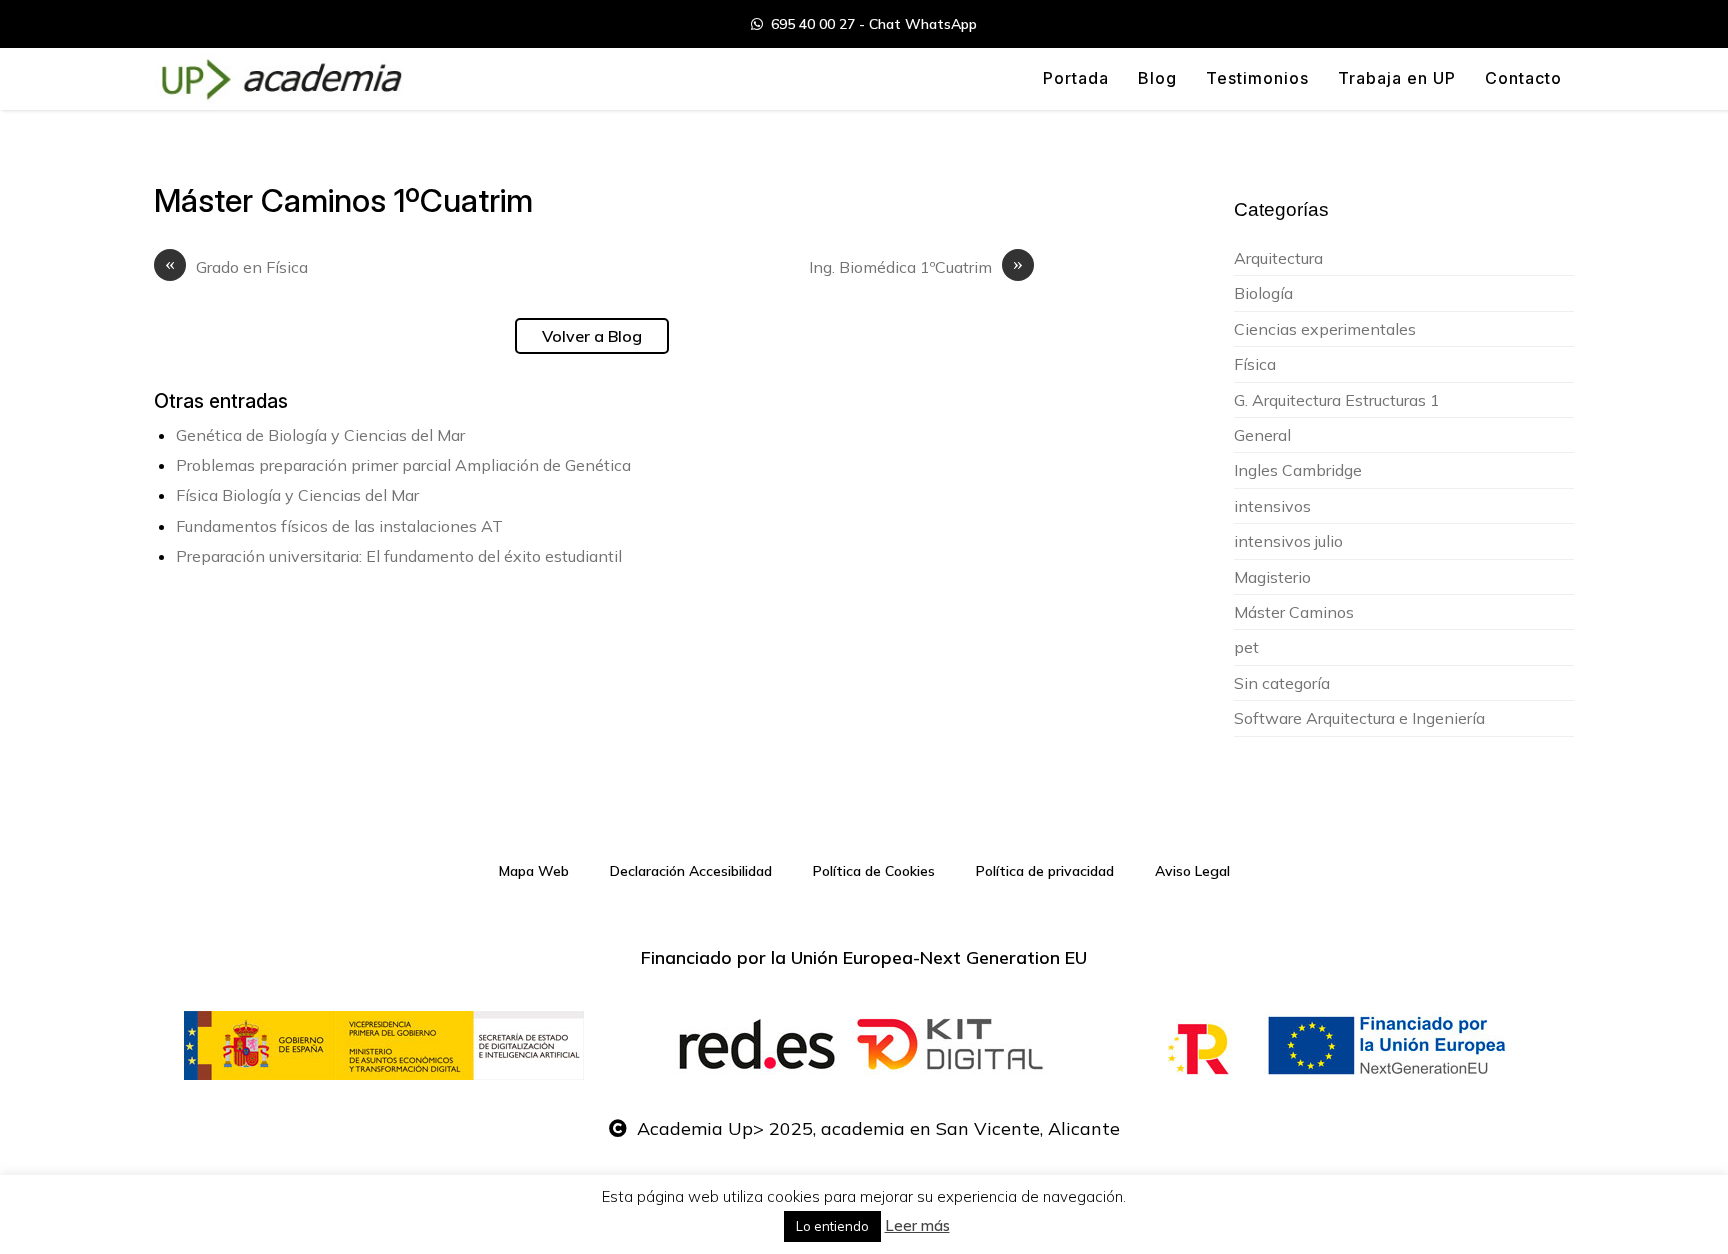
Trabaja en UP (1397, 78)
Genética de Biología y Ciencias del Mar (320, 435)
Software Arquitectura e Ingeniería (1359, 718)
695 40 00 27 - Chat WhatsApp (870, 24)
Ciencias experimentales (1325, 329)
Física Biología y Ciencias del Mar (297, 495)
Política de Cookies (874, 871)
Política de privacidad (1045, 871)
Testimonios (1257, 78)
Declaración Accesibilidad (691, 871)
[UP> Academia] (279, 79)
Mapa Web (534, 871)
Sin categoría (1282, 683)
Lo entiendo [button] (832, 1226)
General (1262, 435)
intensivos (1272, 506)
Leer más (917, 1225)
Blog (1157, 78)
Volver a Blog (592, 336)
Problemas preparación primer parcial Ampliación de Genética (403, 465)
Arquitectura (1278, 258)
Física (1255, 364)
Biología (1263, 293)
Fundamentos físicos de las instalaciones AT (339, 526)
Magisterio (1272, 577)
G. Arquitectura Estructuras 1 (1337, 400)
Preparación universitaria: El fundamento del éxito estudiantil (399, 556)
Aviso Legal (1192, 871)
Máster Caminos (1294, 612)
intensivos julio (1288, 541)
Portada (1076, 78)
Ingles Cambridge (1298, 470)
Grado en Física (236, 267)
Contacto (1523, 78)
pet (1246, 647)
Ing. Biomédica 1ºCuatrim (916, 267)
